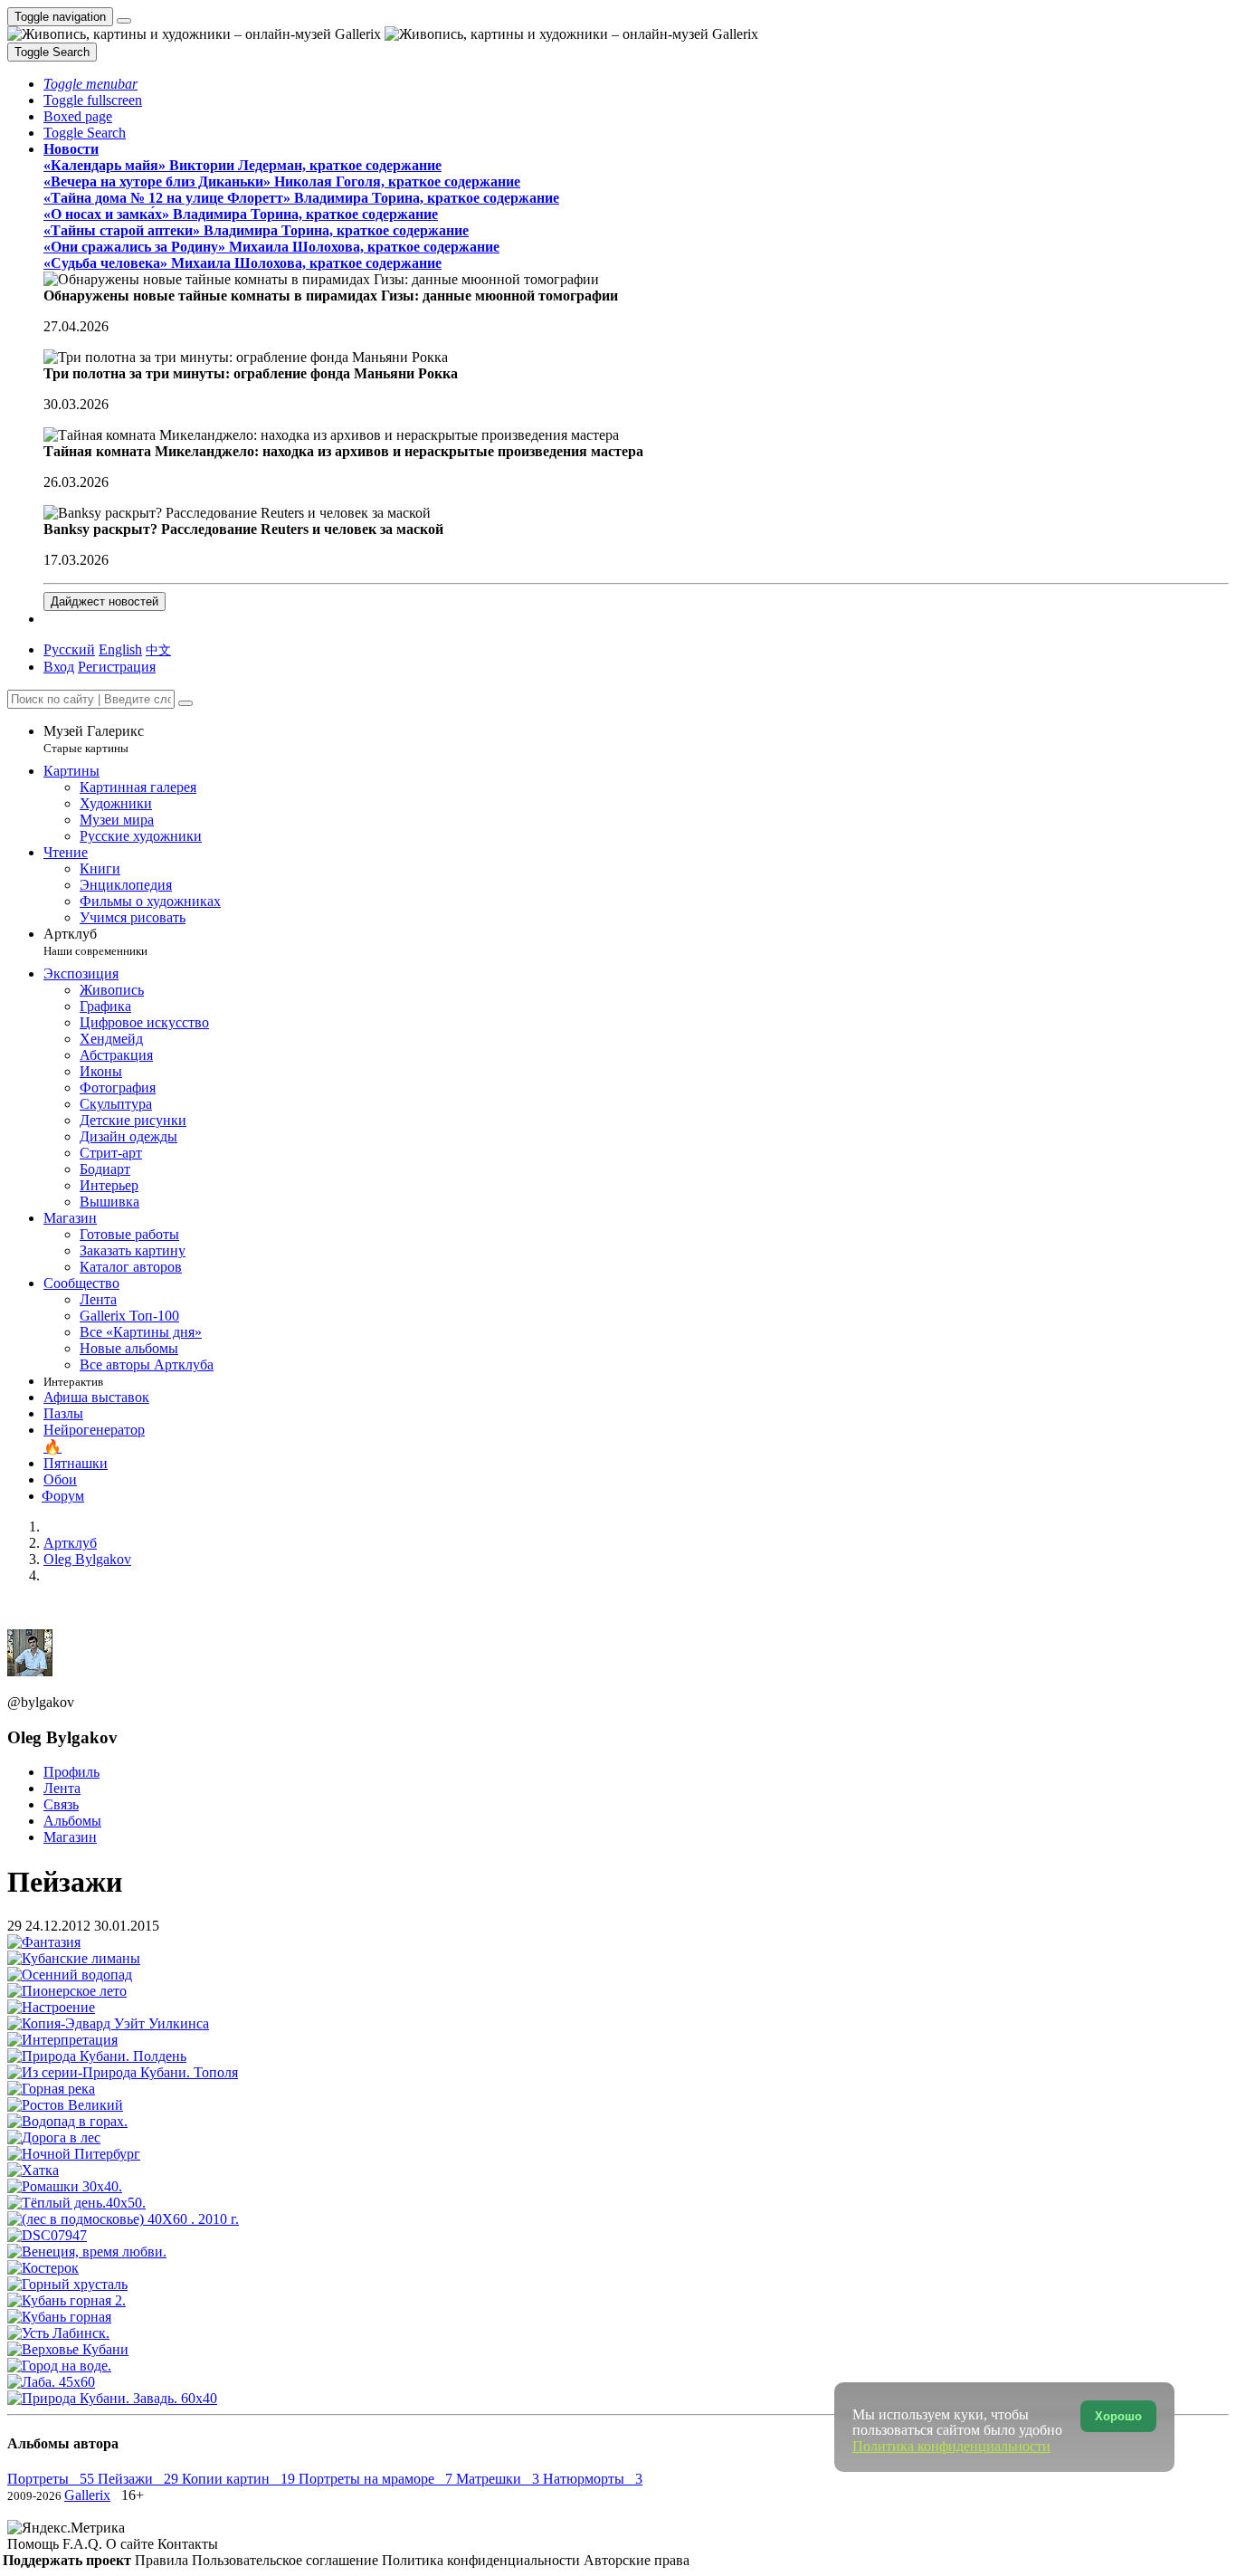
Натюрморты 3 (593, 2479)
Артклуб (95, 942)
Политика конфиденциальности (483, 2560)
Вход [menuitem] (59, 667)
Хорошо (1118, 2416)
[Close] (185, 703)
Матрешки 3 (499, 2479)
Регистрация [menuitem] (117, 667)
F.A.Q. (84, 2544)
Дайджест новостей (105, 601)
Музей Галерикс (94, 739)
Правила (163, 2560)
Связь (61, 1804)
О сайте (132, 2544)
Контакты (188, 2544)
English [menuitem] (120, 649)
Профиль (71, 1772)
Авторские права (637, 2560)
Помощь (35, 2544)
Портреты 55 (52, 2479)
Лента (62, 1788)
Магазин (70, 1837)
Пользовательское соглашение (287, 2560)
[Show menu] (124, 21)
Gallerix (87, 2495)
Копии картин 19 (240, 2479)
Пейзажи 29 (140, 2479)
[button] (90, 84)
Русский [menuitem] (69, 649)
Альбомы (72, 1821)
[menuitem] (158, 649)
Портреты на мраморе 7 (377, 2479)
